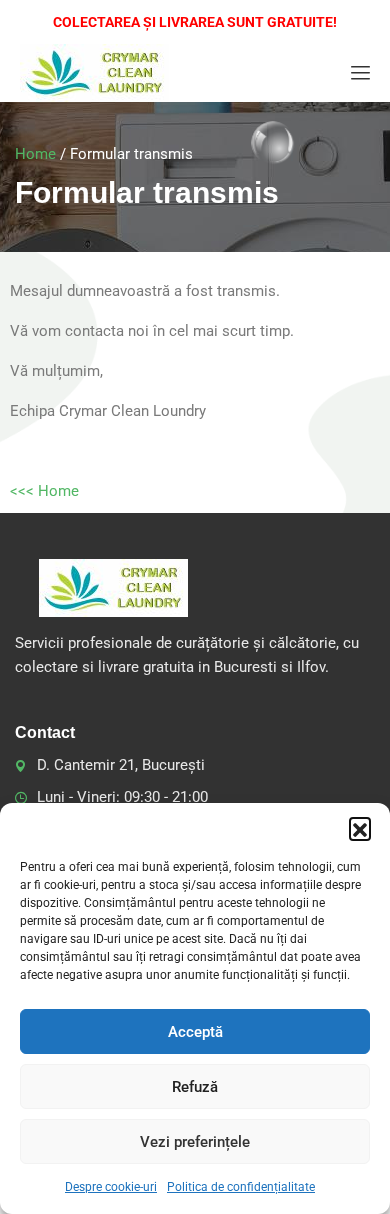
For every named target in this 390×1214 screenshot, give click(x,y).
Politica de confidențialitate (241, 1187)
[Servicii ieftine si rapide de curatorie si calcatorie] (94, 73)
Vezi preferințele (195, 1142)
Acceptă (195, 1032)
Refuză (195, 1087)
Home (35, 154)
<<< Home (44, 491)
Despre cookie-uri (111, 1187)
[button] (360, 828)
